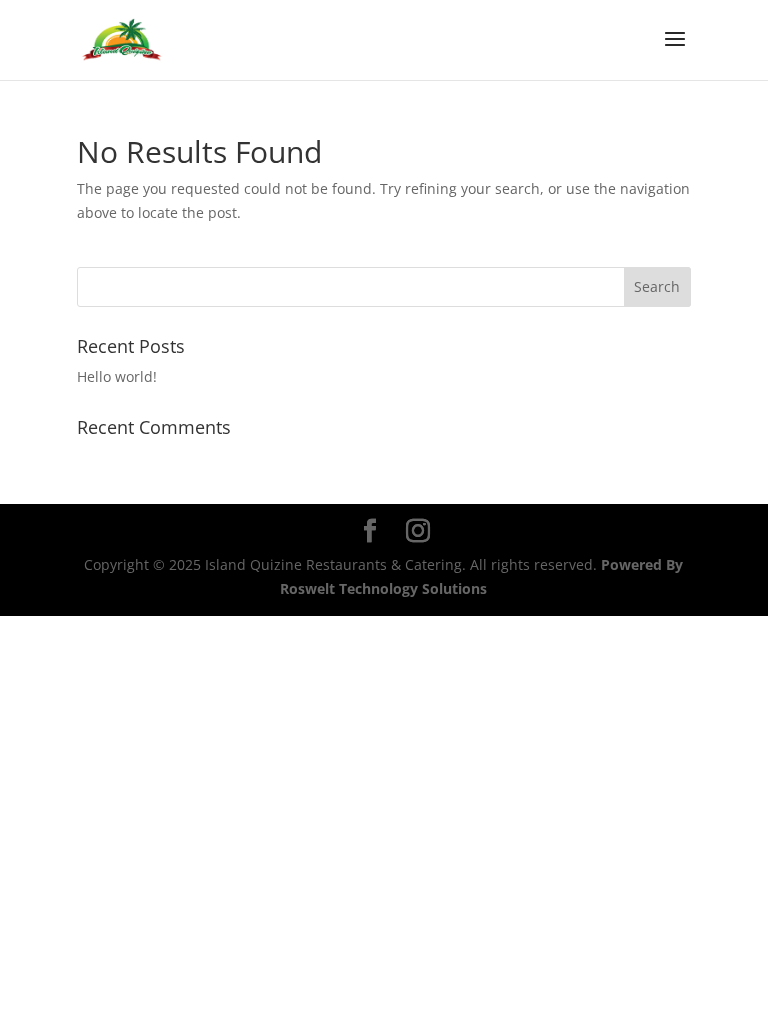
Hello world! (117, 376)
